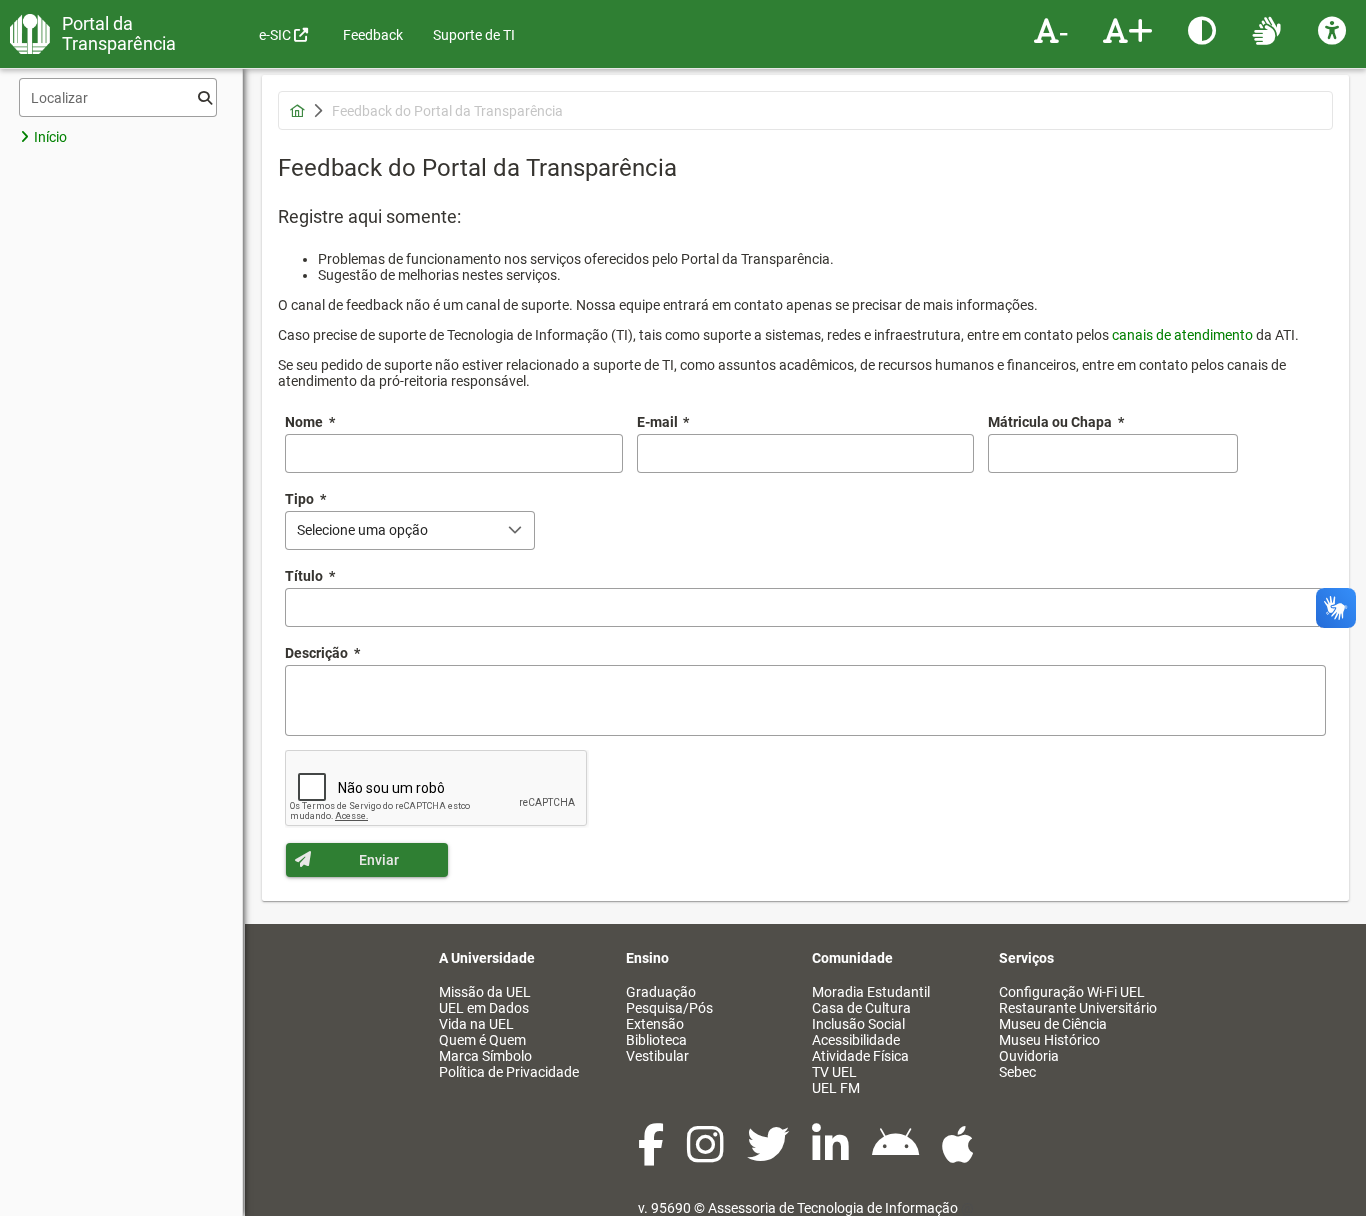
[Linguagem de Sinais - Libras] (1269, 30)
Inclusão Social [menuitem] (858, 1024)
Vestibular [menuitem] (657, 1056)
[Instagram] (707, 1155)
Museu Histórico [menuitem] (1049, 1040)
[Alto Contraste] (1204, 30)
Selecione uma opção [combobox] (362, 530)
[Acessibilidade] (1334, 30)
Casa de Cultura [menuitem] (861, 1008)
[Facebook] (652, 1155)
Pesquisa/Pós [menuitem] (669, 1008)
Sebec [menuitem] (1017, 1072)
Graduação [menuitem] (661, 992)
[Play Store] (897, 1155)
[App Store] (958, 1155)
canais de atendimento (1182, 335)
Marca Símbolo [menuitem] (485, 1056)
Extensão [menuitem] (655, 1024)
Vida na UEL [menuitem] (476, 1024)
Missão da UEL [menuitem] (485, 992)
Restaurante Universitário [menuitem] (1078, 1008)
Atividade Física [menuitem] (860, 1056)
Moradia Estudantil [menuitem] (871, 992)
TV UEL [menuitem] (834, 1072)
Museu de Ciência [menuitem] (1053, 1024)
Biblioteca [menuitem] (656, 1040)
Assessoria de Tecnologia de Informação (833, 1208)
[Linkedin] (832, 1155)
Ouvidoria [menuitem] (1029, 1056)
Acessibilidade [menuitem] (856, 1040)
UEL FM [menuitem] (836, 1088)
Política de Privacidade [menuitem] (509, 1072)
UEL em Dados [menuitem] (484, 1008)
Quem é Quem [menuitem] (482, 1040)
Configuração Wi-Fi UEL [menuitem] (1072, 992)
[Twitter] (769, 1155)
